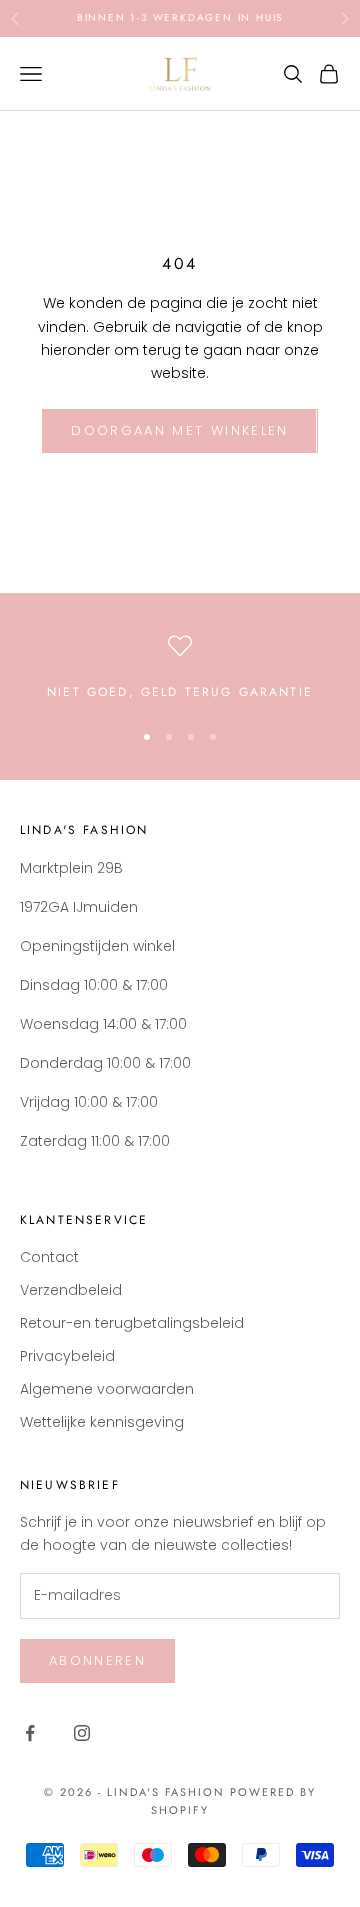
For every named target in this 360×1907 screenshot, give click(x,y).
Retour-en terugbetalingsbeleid (132, 1323)
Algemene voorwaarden (107, 1389)
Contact (49, 1257)
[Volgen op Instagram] (82, 1733)
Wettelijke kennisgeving (102, 1422)
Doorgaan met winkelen (179, 430)
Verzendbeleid (71, 1290)
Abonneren (97, 1660)
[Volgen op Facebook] (30, 1733)
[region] (180, 668)
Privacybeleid (67, 1356)
